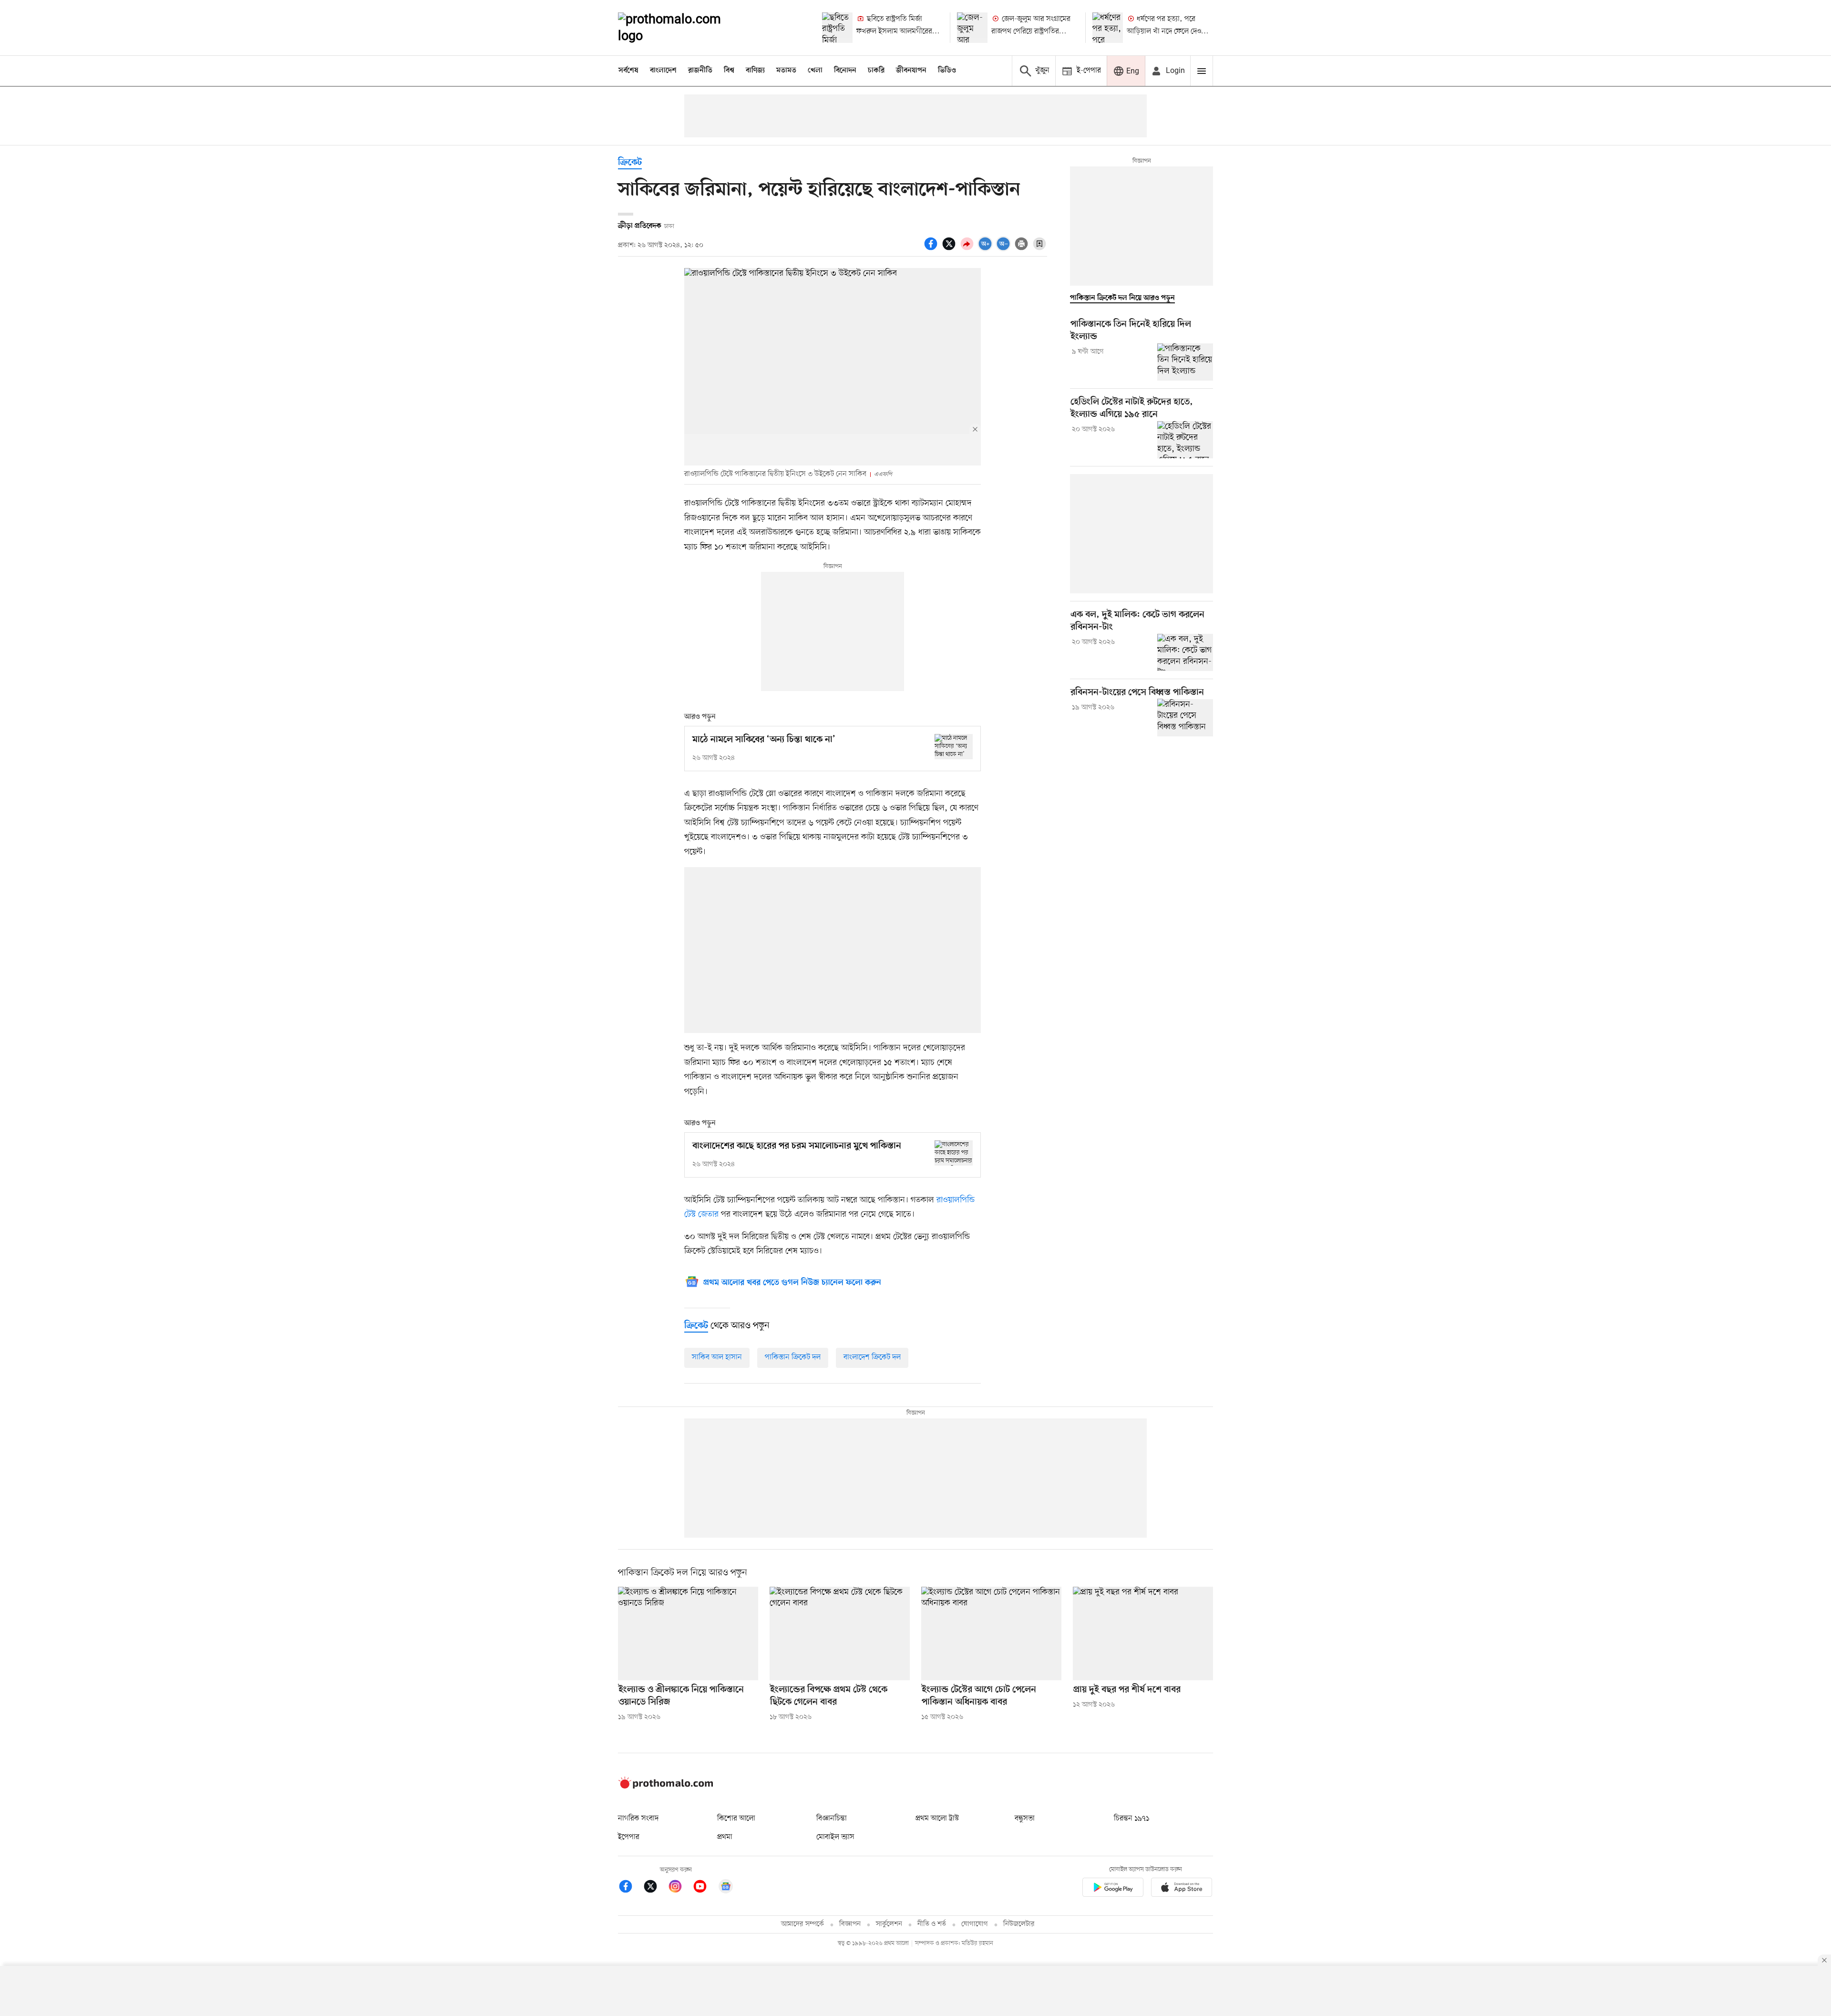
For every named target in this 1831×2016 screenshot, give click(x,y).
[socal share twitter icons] (950, 249)
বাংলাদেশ (663, 71)
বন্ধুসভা (1025, 1819)
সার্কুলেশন (889, 1924)
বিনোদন (845, 71)
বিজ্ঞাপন (850, 1924)
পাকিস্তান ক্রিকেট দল (793, 1357)
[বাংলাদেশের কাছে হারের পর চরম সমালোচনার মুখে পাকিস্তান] (954, 1153)
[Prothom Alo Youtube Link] (705, 1888)
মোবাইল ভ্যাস (835, 1837)
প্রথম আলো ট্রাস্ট (937, 1819)
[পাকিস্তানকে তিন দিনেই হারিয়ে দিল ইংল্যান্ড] (1185, 362)
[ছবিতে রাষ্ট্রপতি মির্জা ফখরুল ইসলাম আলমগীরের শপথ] (837, 28)
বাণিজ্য (755, 71)
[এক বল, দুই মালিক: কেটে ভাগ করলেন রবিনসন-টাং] (1185, 652)
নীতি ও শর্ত (932, 1924)
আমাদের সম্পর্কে (802, 1924)
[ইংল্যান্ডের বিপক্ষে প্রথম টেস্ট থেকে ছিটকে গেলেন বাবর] (840, 1633)
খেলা (815, 71)
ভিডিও (947, 71)
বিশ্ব (729, 71)
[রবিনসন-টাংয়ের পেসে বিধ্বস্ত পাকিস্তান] (1185, 717)
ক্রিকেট (630, 163)
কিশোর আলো (736, 1819)
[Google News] (726, 1888)
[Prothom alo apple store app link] (1182, 1889)
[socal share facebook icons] (932, 249)
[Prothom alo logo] (666, 1787)
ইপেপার (629, 1837)
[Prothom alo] (682, 28)
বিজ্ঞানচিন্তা (832, 1819)
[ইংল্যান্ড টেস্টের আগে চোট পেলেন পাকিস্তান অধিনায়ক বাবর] (991, 1633)
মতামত (786, 71)
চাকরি (876, 71)
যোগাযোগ (975, 1924)
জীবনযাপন (911, 71)
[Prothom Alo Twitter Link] (655, 1888)
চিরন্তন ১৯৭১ (1132, 1819)
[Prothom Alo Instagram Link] (680, 1888)
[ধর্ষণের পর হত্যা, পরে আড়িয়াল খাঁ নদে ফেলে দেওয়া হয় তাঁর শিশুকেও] (1108, 28)
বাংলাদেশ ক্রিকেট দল (872, 1357)
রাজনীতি (700, 71)
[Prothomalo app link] (1113, 1889)
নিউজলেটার (1019, 1924)
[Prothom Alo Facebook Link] (630, 1888)
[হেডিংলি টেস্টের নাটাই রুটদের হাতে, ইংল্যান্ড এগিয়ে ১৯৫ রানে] (1185, 440)
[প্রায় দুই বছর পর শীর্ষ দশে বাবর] (1143, 1633)
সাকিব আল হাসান (717, 1357)
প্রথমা (725, 1837)
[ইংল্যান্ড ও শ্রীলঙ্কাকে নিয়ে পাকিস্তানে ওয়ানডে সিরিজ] (688, 1633)
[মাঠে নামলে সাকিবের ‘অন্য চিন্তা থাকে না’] (954, 747)
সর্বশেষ (628, 71)
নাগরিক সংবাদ (638, 1819)
